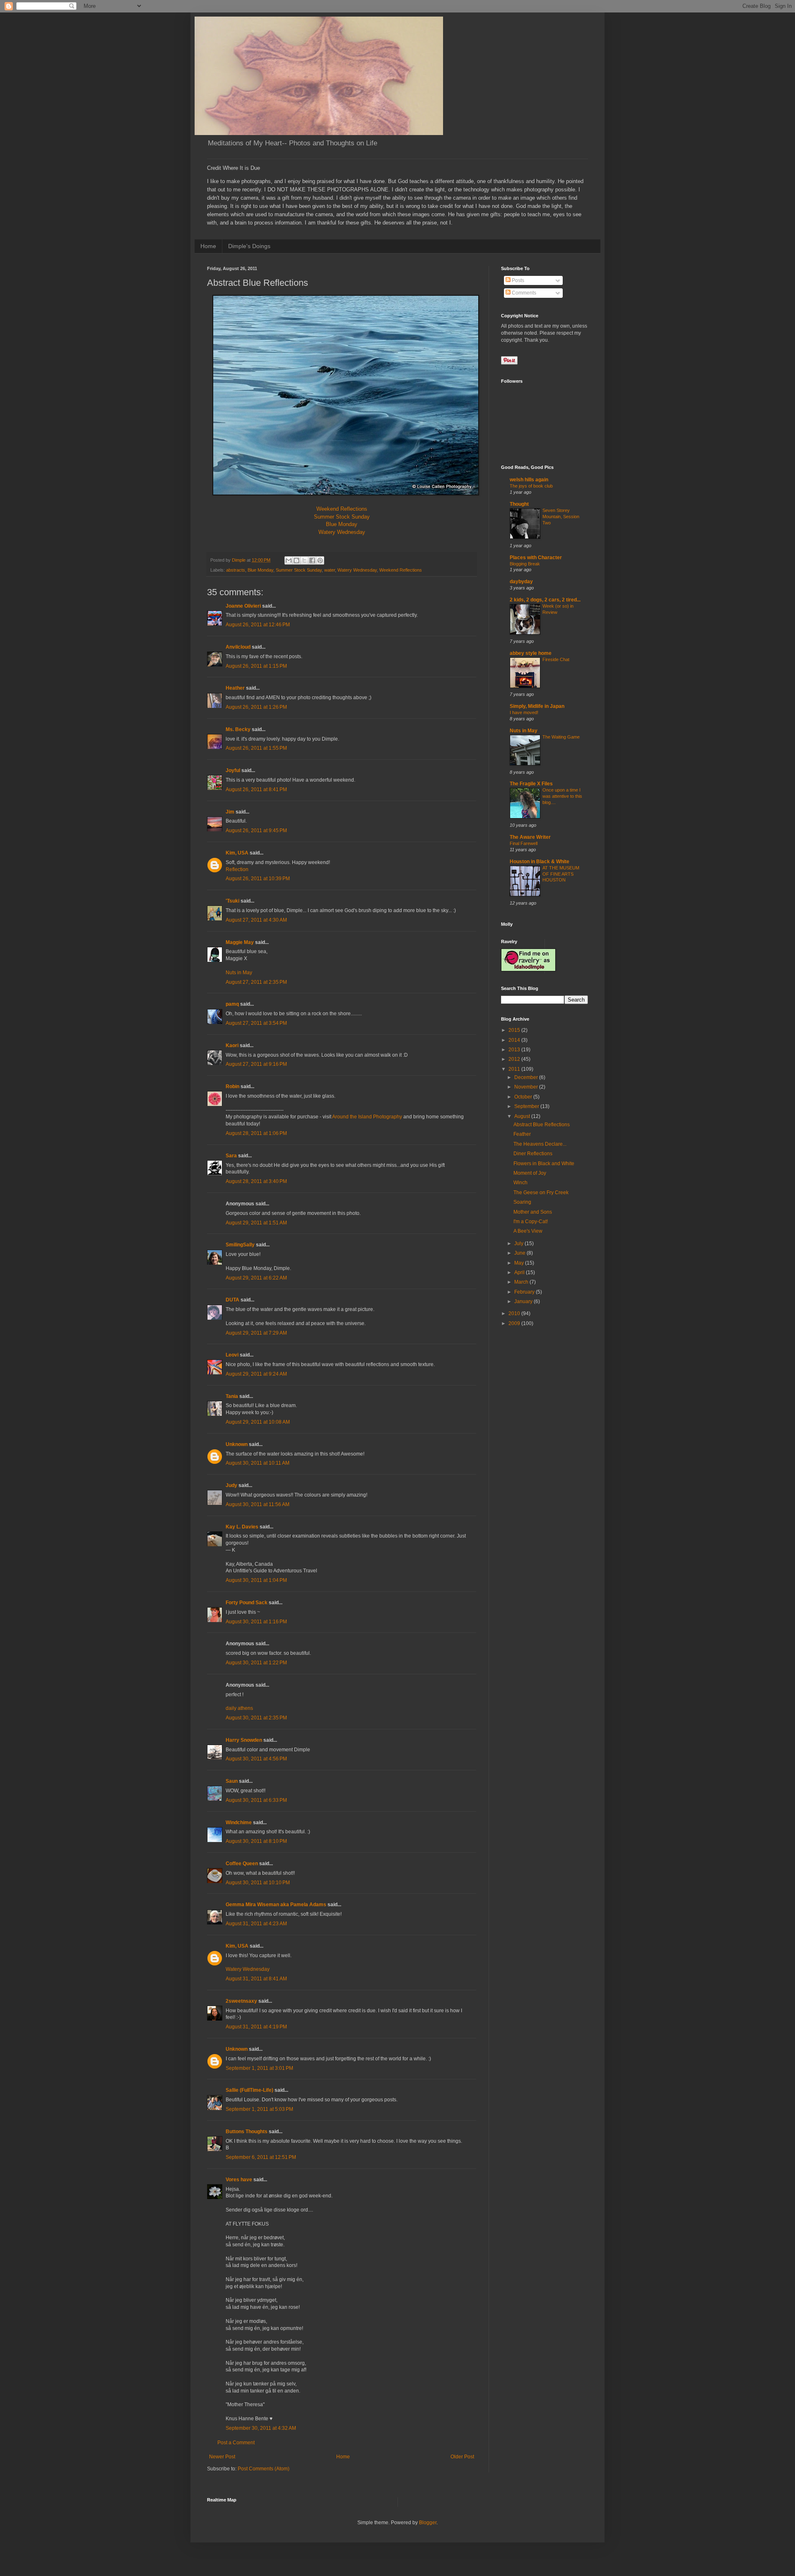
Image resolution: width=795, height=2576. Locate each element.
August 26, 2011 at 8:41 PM (256, 789)
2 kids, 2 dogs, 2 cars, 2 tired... (545, 600)
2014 (515, 1040)
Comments (523, 293)
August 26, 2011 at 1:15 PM (256, 666)
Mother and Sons (533, 1212)
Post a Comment (236, 2443)
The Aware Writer (530, 837)
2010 (515, 1313)
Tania (232, 1396)
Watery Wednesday (342, 532)
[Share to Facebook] (312, 560)
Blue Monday (342, 524)
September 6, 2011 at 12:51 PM (261, 2157)
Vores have (239, 2180)
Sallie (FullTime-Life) (249, 2090)
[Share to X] (304, 560)
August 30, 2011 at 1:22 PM (256, 1663)
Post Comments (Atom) (264, 2469)
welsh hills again (529, 480)
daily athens (239, 1708)
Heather (235, 688)
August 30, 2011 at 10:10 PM (258, 1883)
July (519, 1243)
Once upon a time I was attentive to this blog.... (562, 796)
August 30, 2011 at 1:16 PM (256, 1622)
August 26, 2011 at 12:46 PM (258, 625)
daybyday (521, 582)
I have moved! (524, 712)
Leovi (232, 1355)
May (520, 1263)
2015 (515, 1030)
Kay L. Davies (242, 1527)
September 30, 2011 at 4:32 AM (261, 2428)
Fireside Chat (556, 659)
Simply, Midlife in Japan (537, 706)
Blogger (428, 2523)
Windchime (239, 1823)
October (524, 1097)
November (527, 1087)
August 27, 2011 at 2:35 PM (256, 982)
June (520, 1253)
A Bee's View (528, 1231)
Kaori (232, 1045)
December (527, 1077)
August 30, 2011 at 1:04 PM (256, 1580)
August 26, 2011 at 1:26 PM (256, 707)
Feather (522, 1134)
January (524, 1301)
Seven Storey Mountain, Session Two (561, 517)
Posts (517, 280)
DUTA (232, 1300)
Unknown (237, 1444)
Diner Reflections (533, 1154)
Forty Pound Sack (247, 1603)
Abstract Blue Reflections (542, 1125)
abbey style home (531, 653)
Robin (232, 1086)
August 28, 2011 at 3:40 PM (256, 1181)
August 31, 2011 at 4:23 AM (256, 1924)
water (330, 570)
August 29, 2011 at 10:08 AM (258, 1422)
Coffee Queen (242, 1864)
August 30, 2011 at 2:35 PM (256, 1718)
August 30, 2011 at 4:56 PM (256, 1759)
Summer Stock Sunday (342, 517)
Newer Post (222, 2457)
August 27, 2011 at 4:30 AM (256, 920)
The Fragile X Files (531, 784)
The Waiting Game (561, 737)
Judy (231, 1485)
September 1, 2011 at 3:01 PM (259, 2068)
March (522, 1282)
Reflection (237, 869)
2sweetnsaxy (241, 2001)
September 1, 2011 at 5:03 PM (259, 2109)
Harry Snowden (244, 1740)
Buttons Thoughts (247, 2132)
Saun (232, 1781)
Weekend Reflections (342, 509)
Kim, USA (237, 853)
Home (208, 246)
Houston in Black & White (540, 862)
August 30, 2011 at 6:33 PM (256, 1800)
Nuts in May (239, 973)
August (523, 1116)
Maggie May (240, 942)
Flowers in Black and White (544, 1164)
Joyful (233, 770)
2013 (515, 1050)
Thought (519, 504)
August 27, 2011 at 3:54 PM (256, 1023)
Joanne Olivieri (243, 606)
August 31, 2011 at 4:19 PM (256, 2027)
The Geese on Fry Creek (541, 1193)
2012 (515, 1059)
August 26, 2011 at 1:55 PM (256, 748)
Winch (520, 1183)
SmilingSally (240, 1245)
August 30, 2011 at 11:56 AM (258, 1504)
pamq (232, 1004)
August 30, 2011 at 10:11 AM (258, 1463)
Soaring (522, 1202)
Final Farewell (524, 843)
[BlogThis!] (296, 560)
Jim (230, 812)
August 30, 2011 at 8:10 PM (256, 1841)
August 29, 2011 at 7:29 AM (256, 1333)
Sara (231, 1156)
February (525, 1292)
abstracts (236, 570)
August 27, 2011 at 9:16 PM (256, 1064)
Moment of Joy (530, 1173)
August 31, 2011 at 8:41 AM (256, 1979)
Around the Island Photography (367, 1117)
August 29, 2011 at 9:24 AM (256, 1374)
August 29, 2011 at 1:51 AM (256, 1223)
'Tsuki (232, 901)
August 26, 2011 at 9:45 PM (256, 831)
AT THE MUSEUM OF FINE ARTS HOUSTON (561, 874)
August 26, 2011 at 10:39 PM (258, 879)
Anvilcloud (238, 647)
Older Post (462, 2457)
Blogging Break (525, 564)
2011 (515, 1069)
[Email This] (289, 560)
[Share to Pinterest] (320, 560)
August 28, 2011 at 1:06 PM (256, 1133)
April (520, 1272)
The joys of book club (531, 486)
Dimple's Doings (249, 246)
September (527, 1106)
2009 (515, 1323)
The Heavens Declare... (540, 1144)
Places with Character (536, 558)
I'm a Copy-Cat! (531, 1222)
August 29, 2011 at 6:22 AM (256, 1278)
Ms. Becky (238, 729)
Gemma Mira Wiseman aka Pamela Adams (276, 1905)
